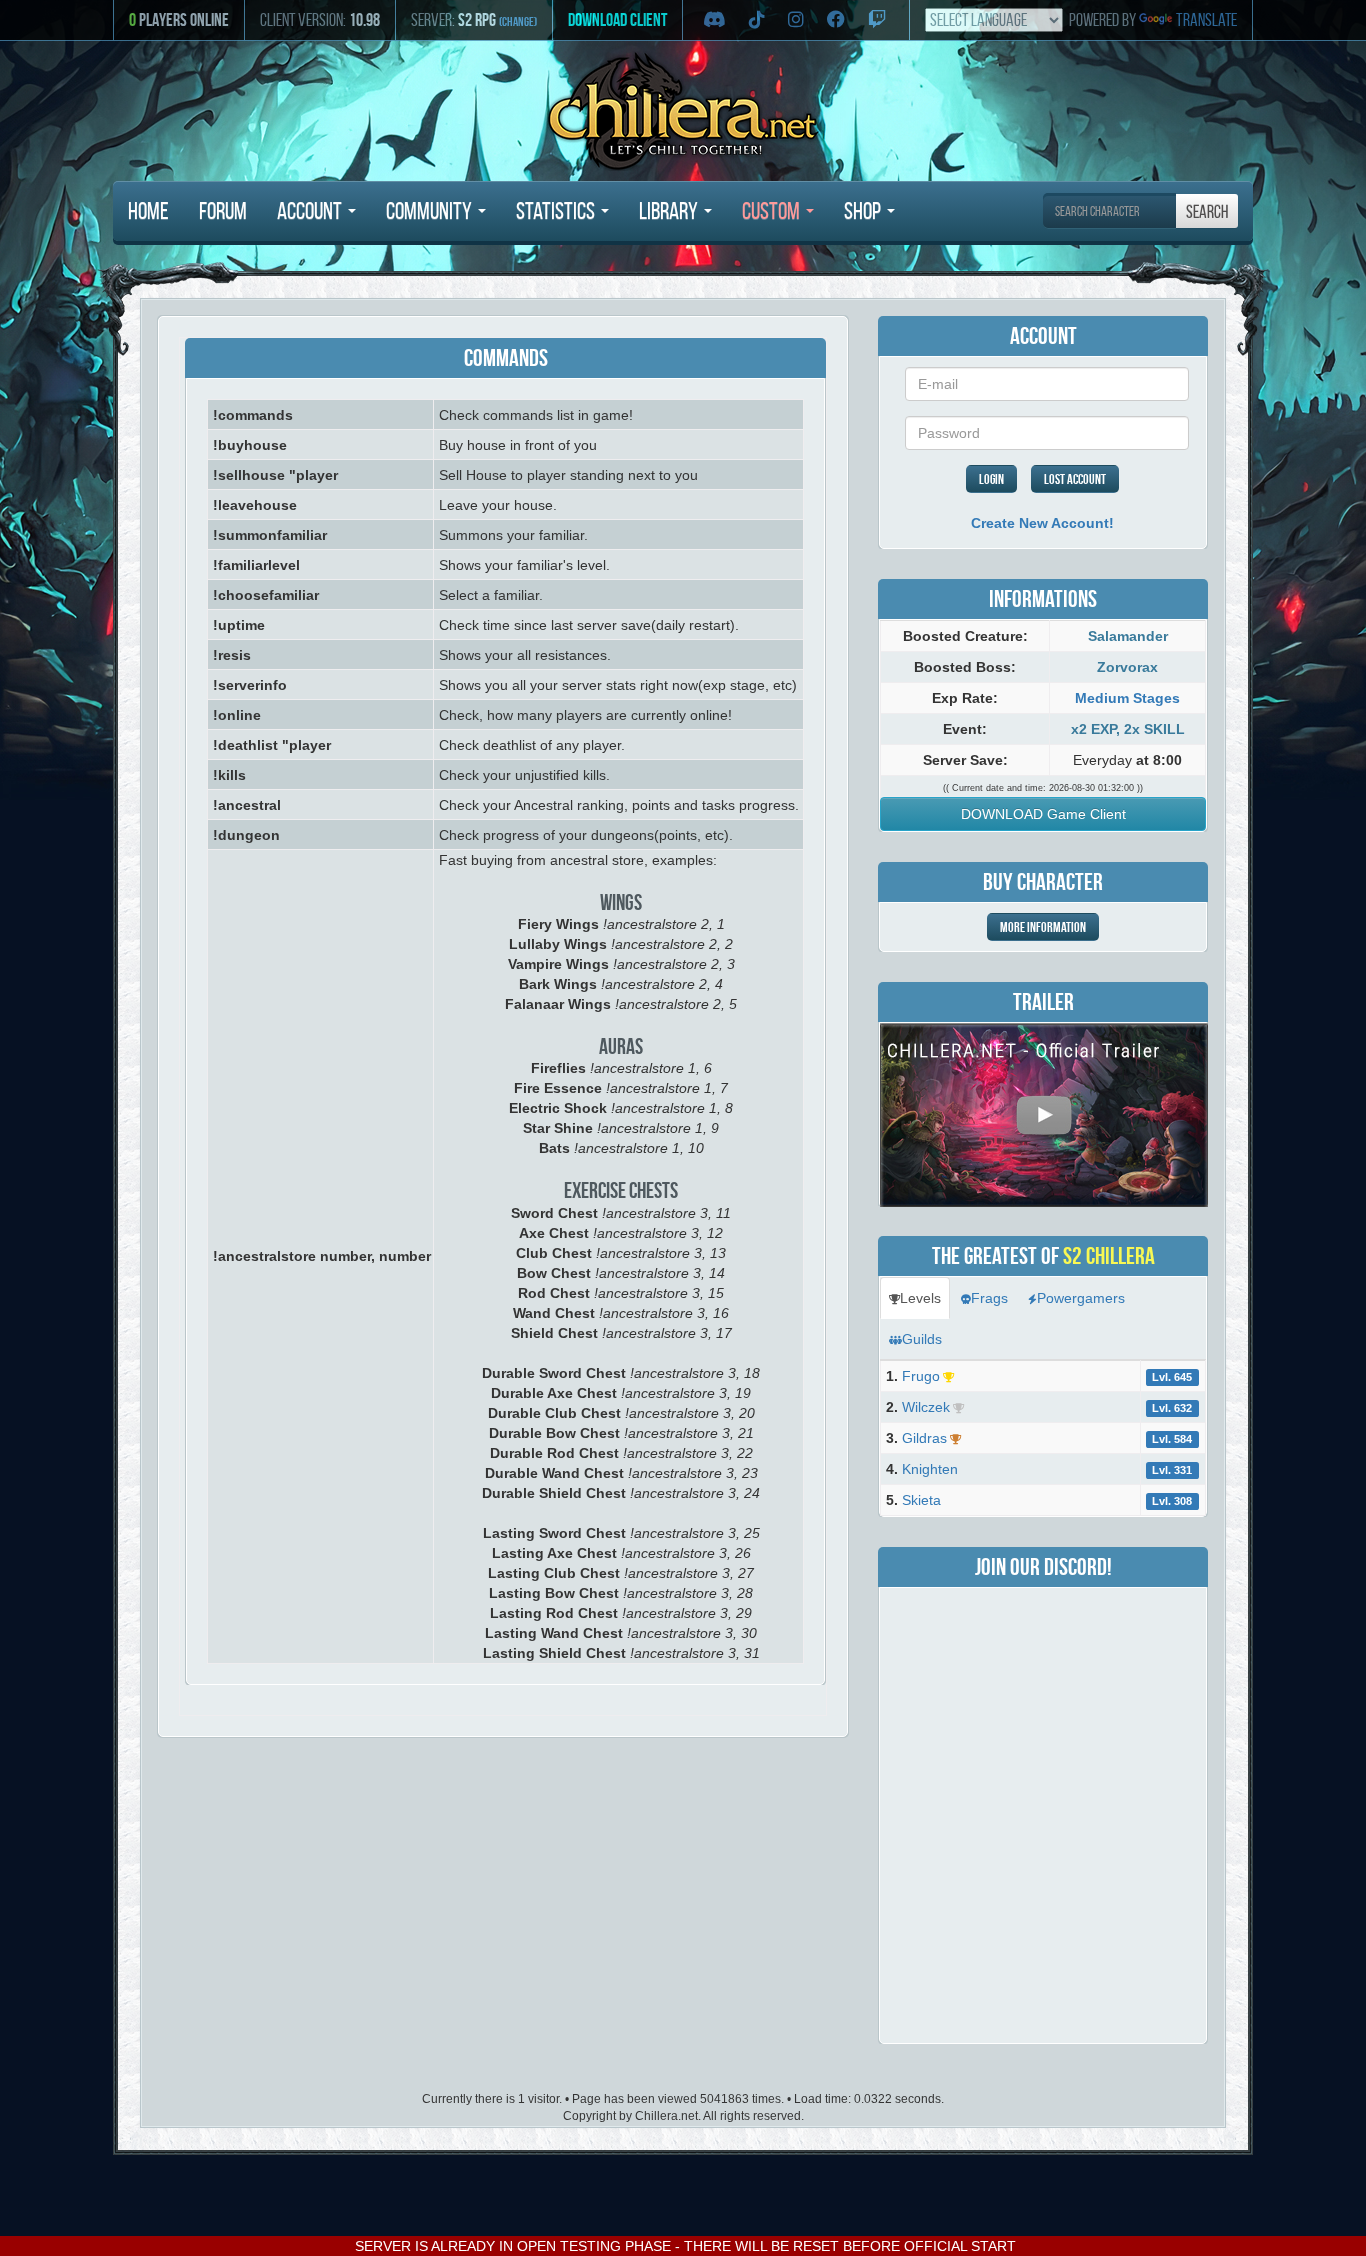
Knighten (928, 1469)
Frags (989, 1298)
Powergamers (1081, 1298)
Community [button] (431, 211)
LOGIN (991, 479)
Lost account (1075, 479)
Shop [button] (864, 211)
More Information (1043, 927)
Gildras (922, 1438)
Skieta (919, 1500)
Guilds (922, 1339)
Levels (920, 1298)
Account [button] (311, 211)
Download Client (617, 20)
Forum (223, 211)
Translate (1206, 20)
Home (148, 211)
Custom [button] (773, 211)
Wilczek (924, 1407)
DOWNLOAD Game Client (1043, 814)
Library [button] (670, 211)
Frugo (919, 1376)
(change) (518, 21)
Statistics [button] (557, 211)
